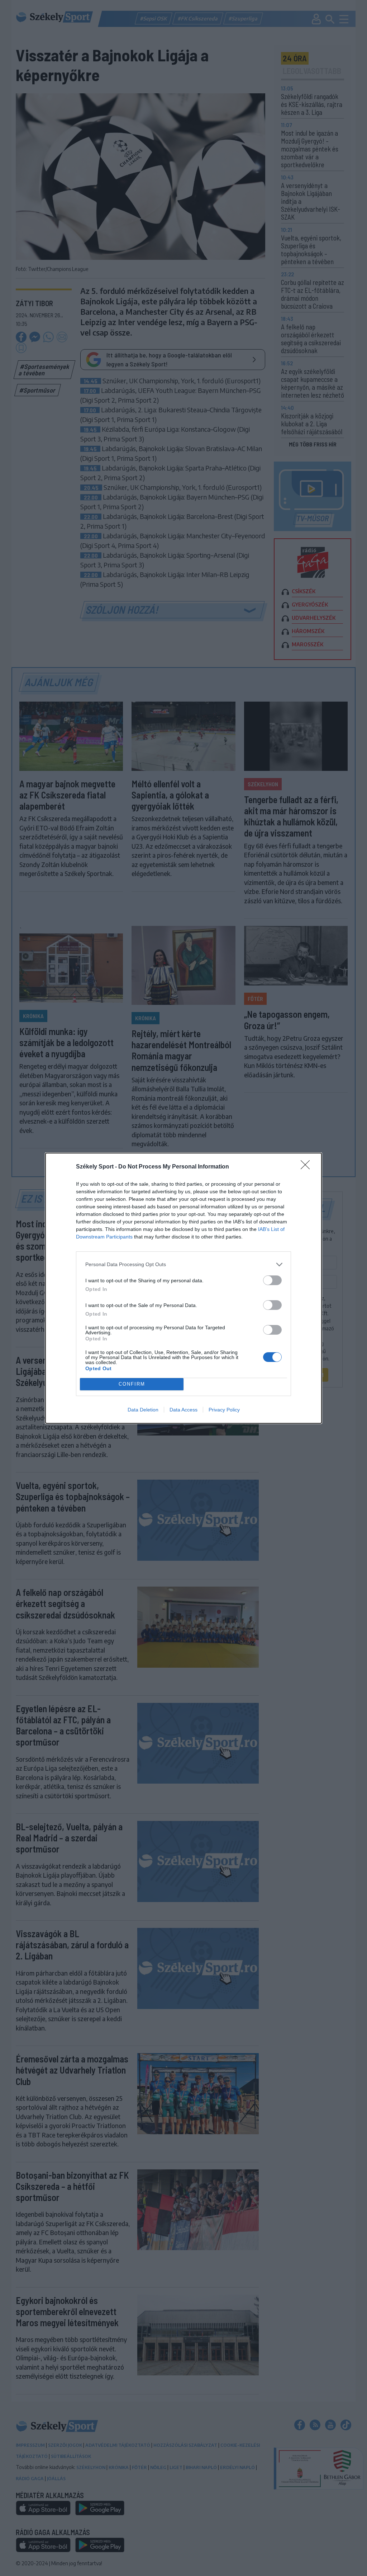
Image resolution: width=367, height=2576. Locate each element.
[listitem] (183, 1264)
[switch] (272, 1280)
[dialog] (183, 1288)
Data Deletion (143, 1410)
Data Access (183, 1410)
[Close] (308, 1167)
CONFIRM (132, 1384)
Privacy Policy (224, 1410)
